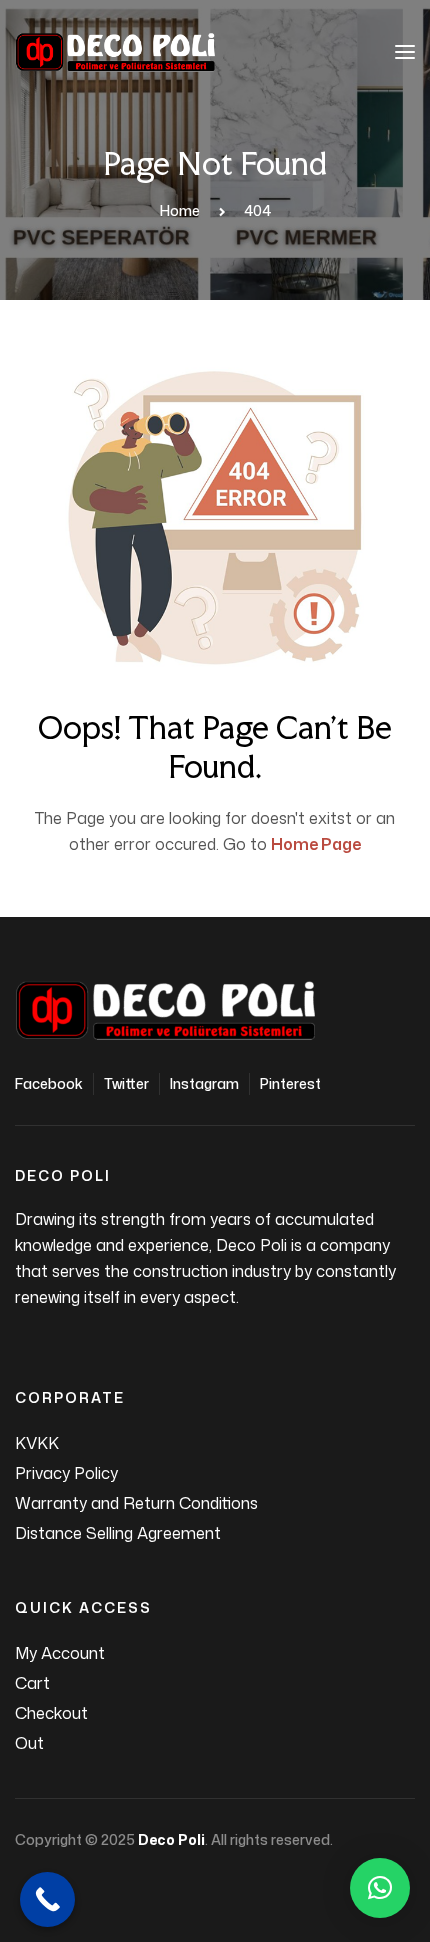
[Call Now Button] (47, 1899)
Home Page (316, 844)
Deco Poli (171, 1839)
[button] (380, 1888)
